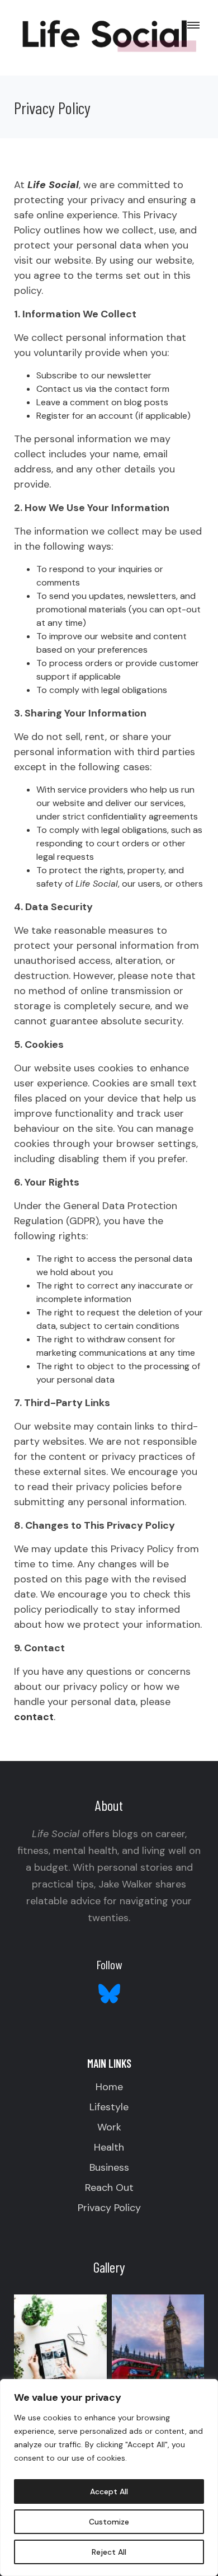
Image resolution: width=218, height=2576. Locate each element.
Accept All (109, 2491)
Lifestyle (109, 2107)
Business (109, 2167)
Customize (109, 2522)
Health (109, 2147)
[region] (109, 2477)
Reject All (109, 2552)
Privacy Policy (109, 2208)
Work (109, 2127)
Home (109, 2087)
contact (34, 1717)
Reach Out (109, 2188)
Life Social (53, 185)
